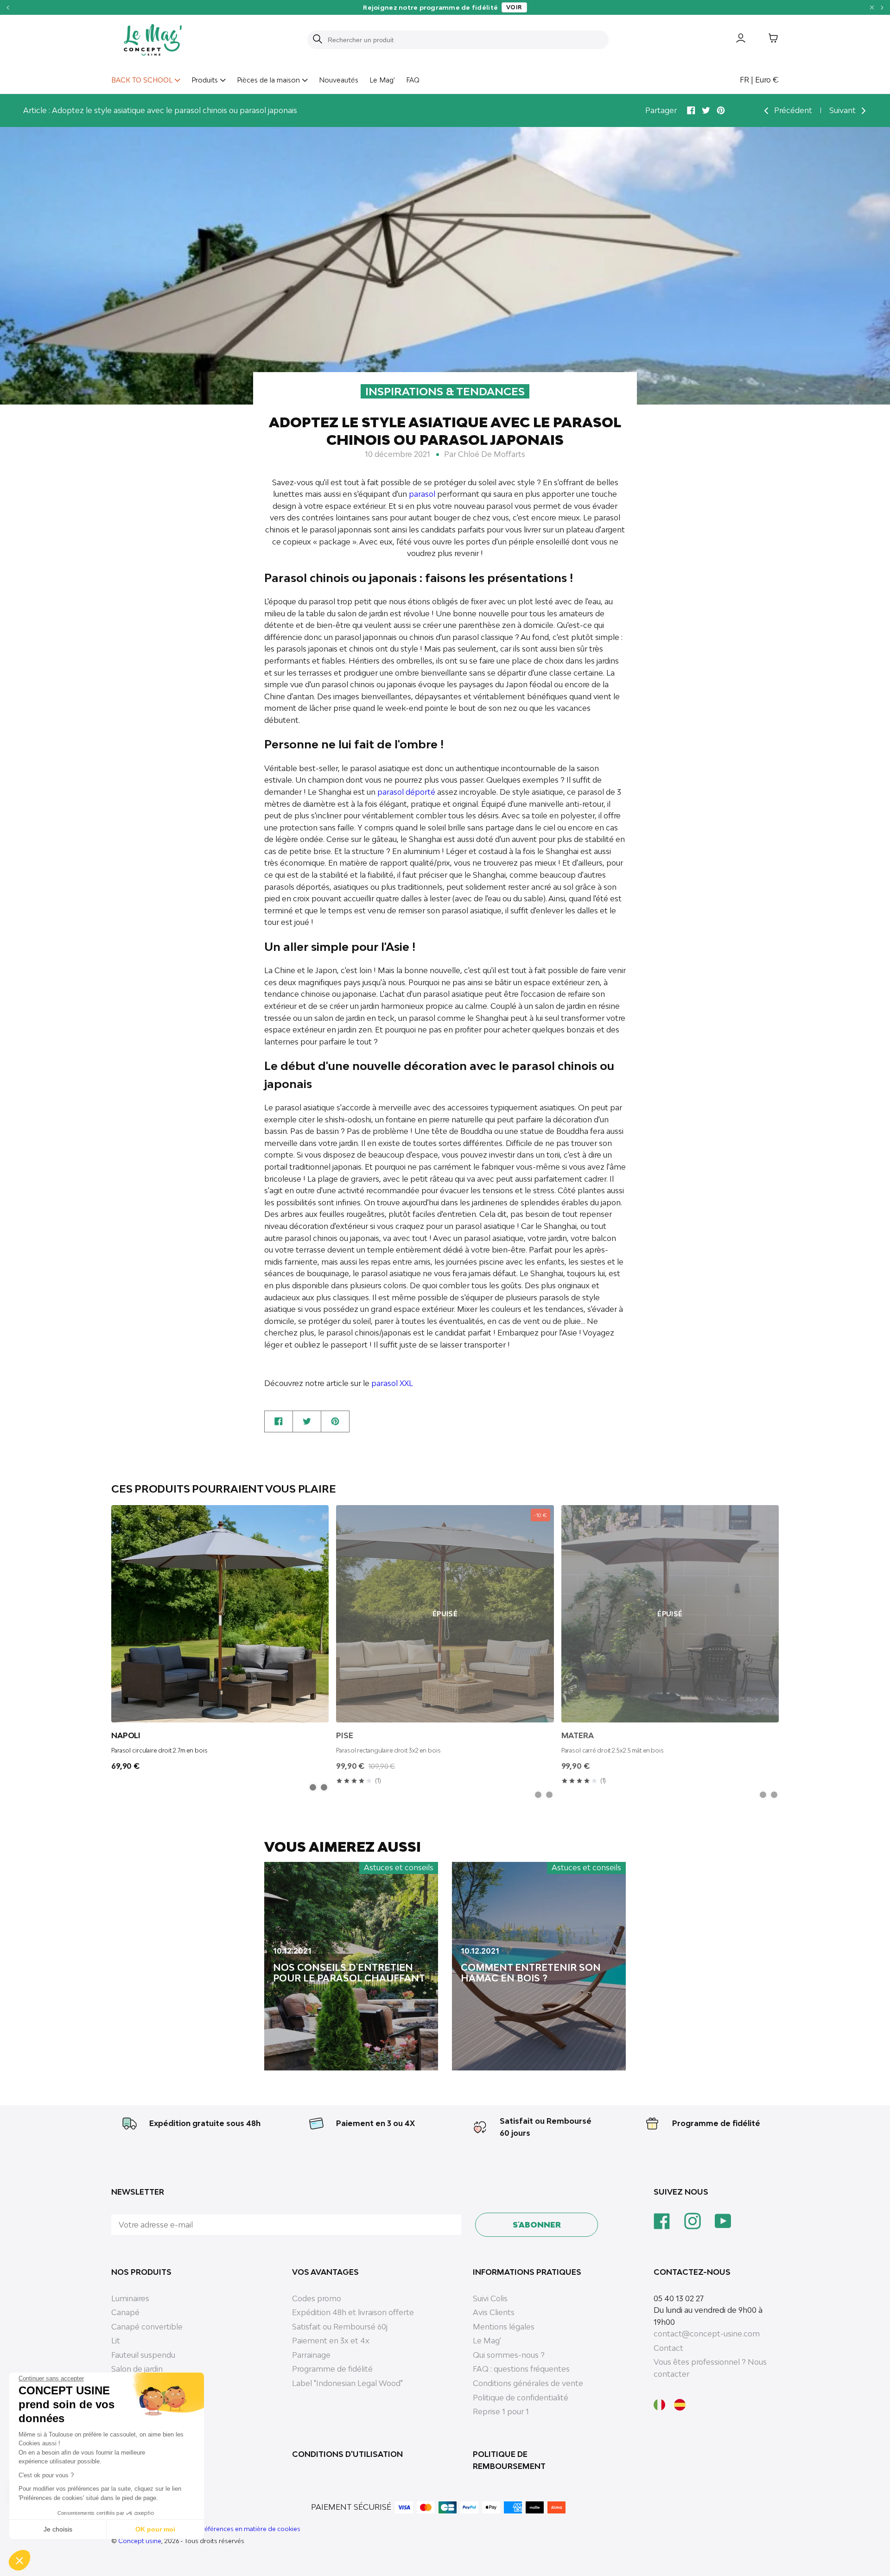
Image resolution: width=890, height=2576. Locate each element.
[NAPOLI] (220, 1614)
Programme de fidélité (716, 2123)
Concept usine (140, 2541)
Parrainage (311, 2355)
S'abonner (537, 2225)
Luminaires (130, 2298)
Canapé (125, 2312)
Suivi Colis (490, 2298)
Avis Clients (494, 2312)
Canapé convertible (147, 2327)
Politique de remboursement (509, 2460)
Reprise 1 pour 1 (501, 2411)
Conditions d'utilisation (347, 2454)
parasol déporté (406, 792)
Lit (116, 2341)
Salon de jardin (137, 2369)
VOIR (514, 7)
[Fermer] (872, 7)
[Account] (734, 40)
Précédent (792, 110)
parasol (422, 494)
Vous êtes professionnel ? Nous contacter (710, 2368)
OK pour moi (155, 2529)
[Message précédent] (8, 7)
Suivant (843, 110)
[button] (19, 2560)
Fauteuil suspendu (143, 2355)
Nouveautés (339, 80)
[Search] (318, 40)
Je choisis (58, 2529)
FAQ (413, 80)
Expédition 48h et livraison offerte (353, 2312)
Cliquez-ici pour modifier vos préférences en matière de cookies (206, 2529)
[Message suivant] (882, 7)
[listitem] (313, 1787)
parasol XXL (392, 1383)
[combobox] (464, 40)
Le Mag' (382, 80)
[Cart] (766, 40)
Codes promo (317, 2298)
